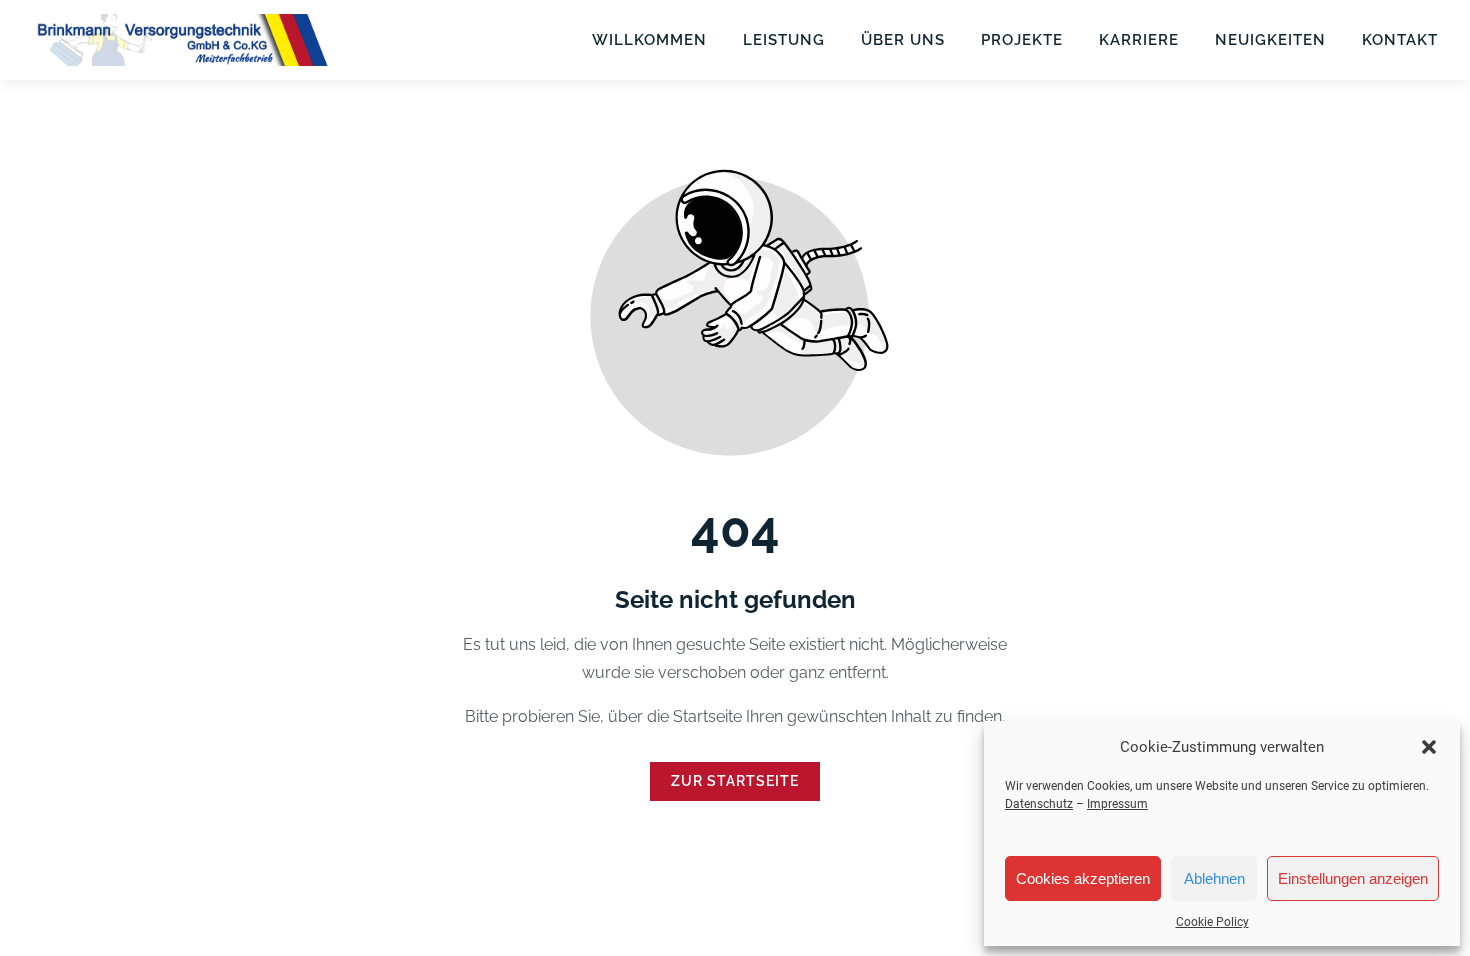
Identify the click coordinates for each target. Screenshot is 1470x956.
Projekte (1022, 40)
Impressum (1117, 804)
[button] (1429, 747)
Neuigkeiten (1270, 40)
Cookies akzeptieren (1083, 878)
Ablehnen (1214, 878)
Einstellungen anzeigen (1353, 878)
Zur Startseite (735, 781)
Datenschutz (1039, 804)
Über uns (903, 40)
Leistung (784, 40)
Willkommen (649, 40)
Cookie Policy (1212, 922)
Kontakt (1400, 40)
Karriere (1139, 40)
